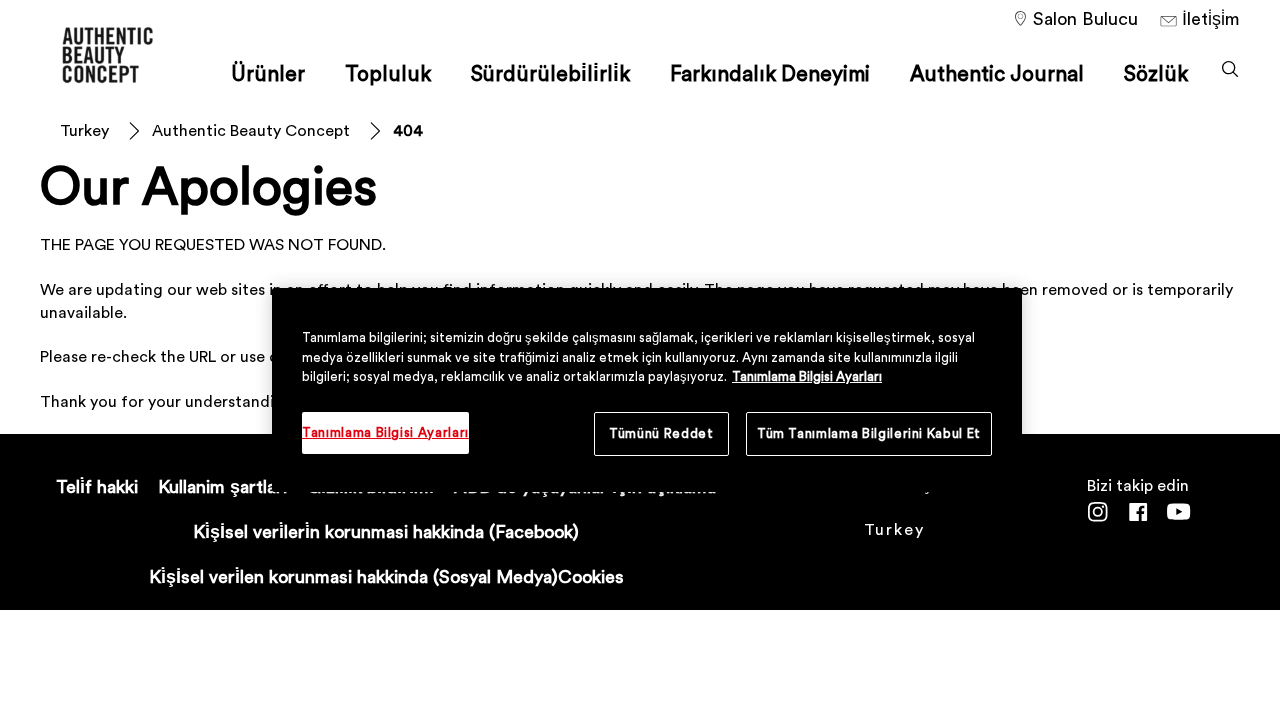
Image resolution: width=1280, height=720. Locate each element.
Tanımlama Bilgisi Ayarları (807, 376)
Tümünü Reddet (661, 433)
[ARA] (1230, 69)
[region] (647, 390)
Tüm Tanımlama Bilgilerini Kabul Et (869, 433)
